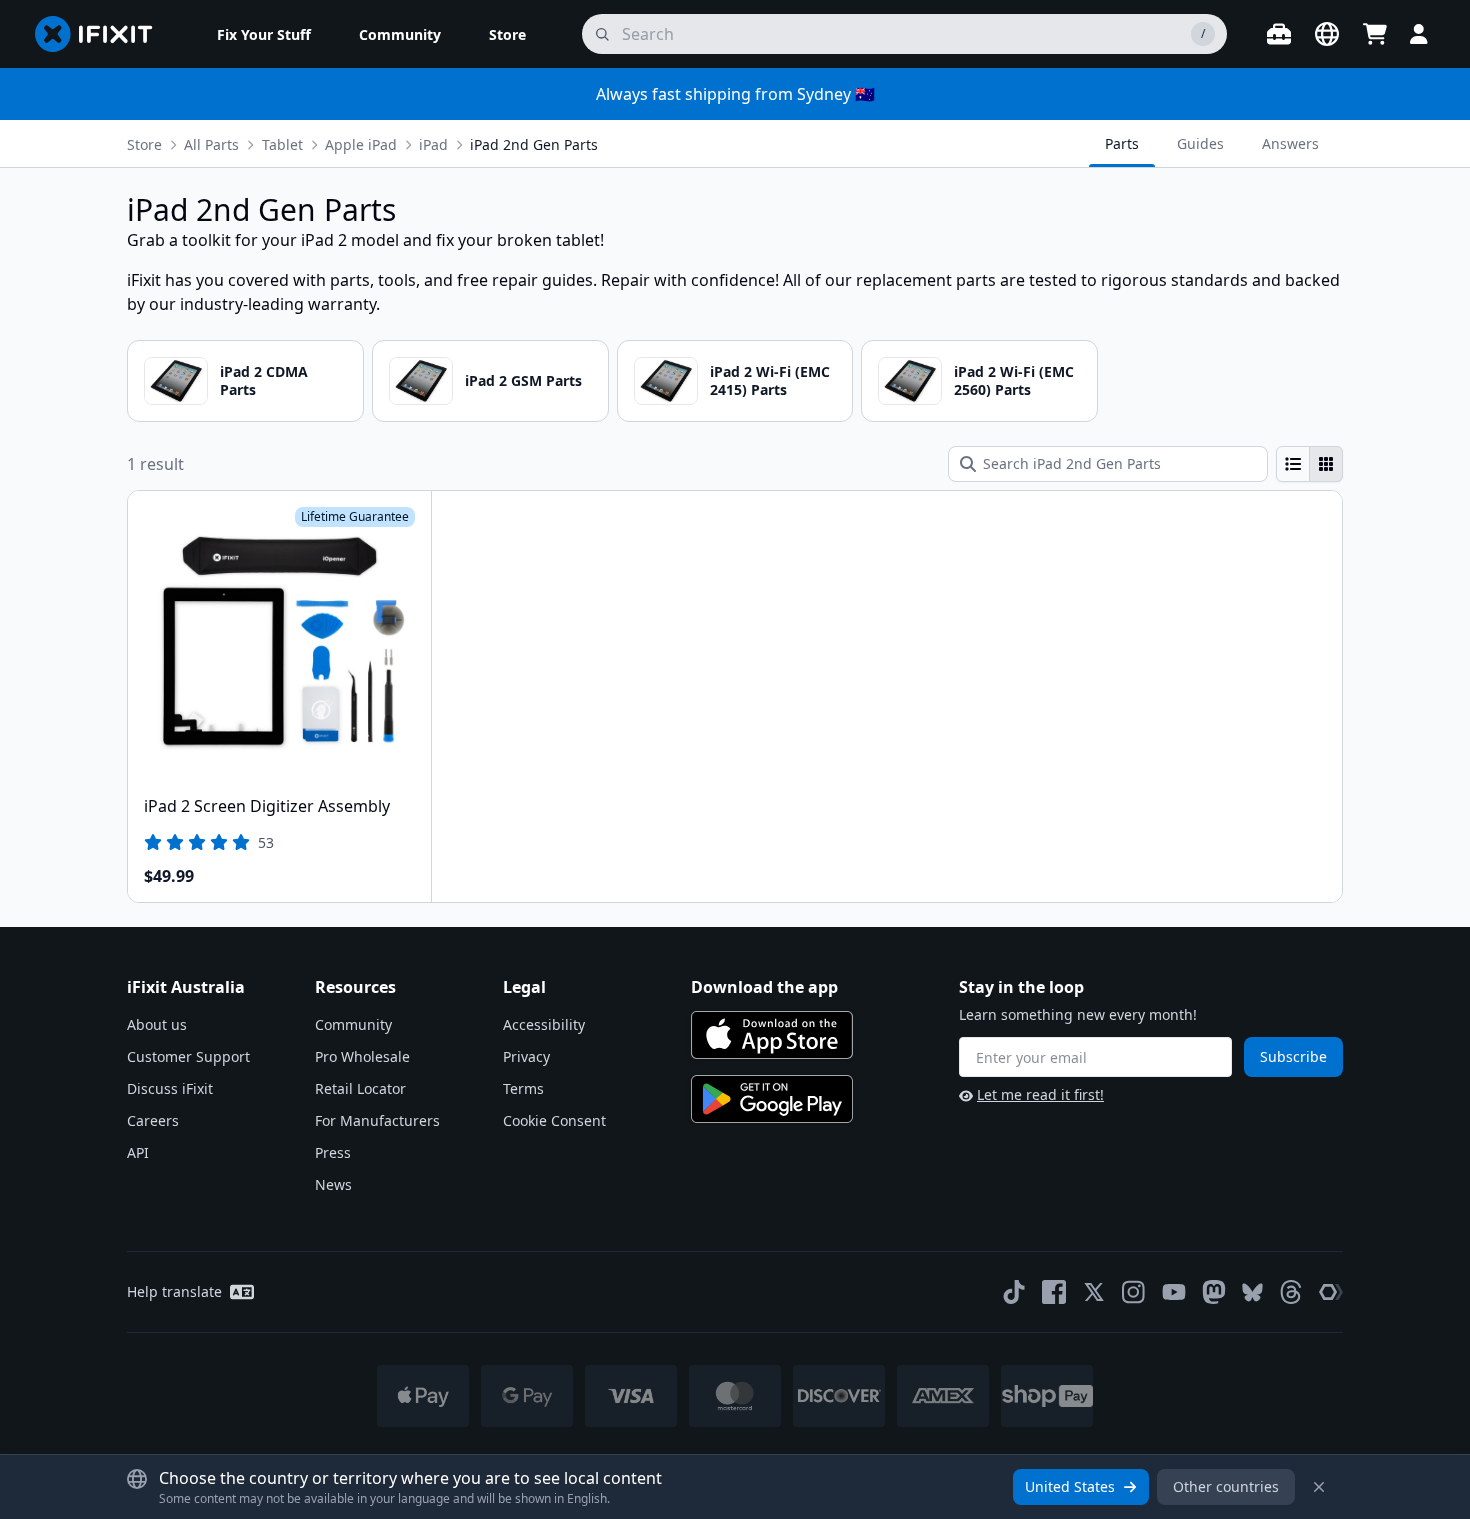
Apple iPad (361, 144)
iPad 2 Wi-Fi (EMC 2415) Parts (770, 380)
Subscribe (1293, 1056)
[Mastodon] (1214, 1292)
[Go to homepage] (102, 34)
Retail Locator (360, 1088)
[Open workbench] (1279, 34)
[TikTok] (1014, 1292)
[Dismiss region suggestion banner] (1319, 1487)
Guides (1200, 143)
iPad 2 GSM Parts (523, 380)
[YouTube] (1174, 1292)
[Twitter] (1094, 1292)
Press (333, 1152)
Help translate (174, 1291)
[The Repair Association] (1331, 1292)
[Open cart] (1375, 34)
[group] (1309, 464)
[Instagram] (1134, 1292)
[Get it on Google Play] (772, 1099)
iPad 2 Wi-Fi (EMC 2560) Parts (1014, 380)
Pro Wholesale (362, 1056)
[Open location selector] (1327, 34)
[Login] (1419, 34)
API (138, 1152)
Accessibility (544, 1024)
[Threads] (1291, 1292)
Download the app (764, 987)
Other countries (1226, 1486)
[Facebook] (1054, 1292)
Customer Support (188, 1056)
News (333, 1184)
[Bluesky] (1252, 1292)
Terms (523, 1088)
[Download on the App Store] (772, 1035)
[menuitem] (264, 34)
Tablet (282, 144)
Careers (153, 1120)
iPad (433, 144)
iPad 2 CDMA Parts (264, 380)
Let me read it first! (1040, 1094)
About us (157, 1024)
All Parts (211, 144)
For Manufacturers (377, 1120)
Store (144, 144)
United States (1070, 1486)
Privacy (526, 1056)
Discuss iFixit (170, 1088)
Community (353, 1024)
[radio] (1293, 464)
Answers (1290, 143)
